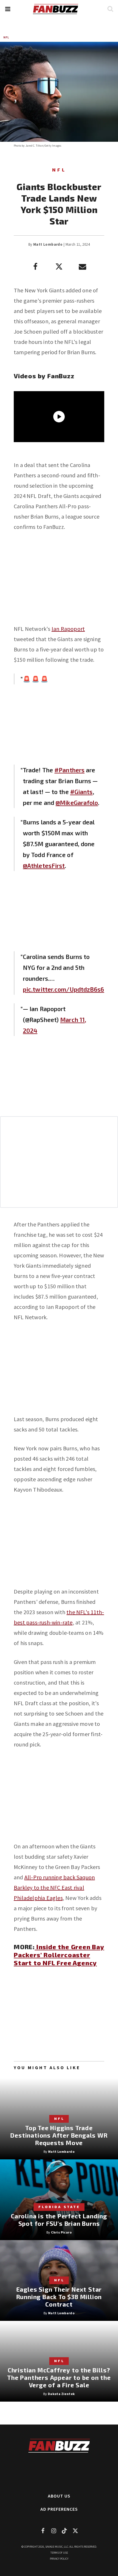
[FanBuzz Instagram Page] (54, 2531)
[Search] (110, 9)
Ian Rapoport (68, 629)
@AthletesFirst (44, 865)
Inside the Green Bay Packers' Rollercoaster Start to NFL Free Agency (59, 1955)
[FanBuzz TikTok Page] (64, 2531)
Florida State (59, 2207)
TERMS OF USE (59, 2553)
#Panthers (69, 770)
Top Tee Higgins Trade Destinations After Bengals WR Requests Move (59, 2135)
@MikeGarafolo (77, 802)
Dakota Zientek (61, 2394)
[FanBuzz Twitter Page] (75, 2531)
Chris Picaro (61, 2232)
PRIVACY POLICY (59, 2559)
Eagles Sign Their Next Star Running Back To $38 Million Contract (59, 2297)
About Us (59, 2496)
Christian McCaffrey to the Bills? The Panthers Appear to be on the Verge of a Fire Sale (59, 2377)
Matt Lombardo (48, 244)
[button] (8, 9)
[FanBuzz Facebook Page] (43, 2531)
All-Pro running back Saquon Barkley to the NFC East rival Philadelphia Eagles (54, 1887)
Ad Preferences (59, 2509)
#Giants (81, 792)
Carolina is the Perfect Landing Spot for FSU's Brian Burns (59, 2220)
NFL (6, 37)
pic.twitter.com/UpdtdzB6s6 (64, 989)
